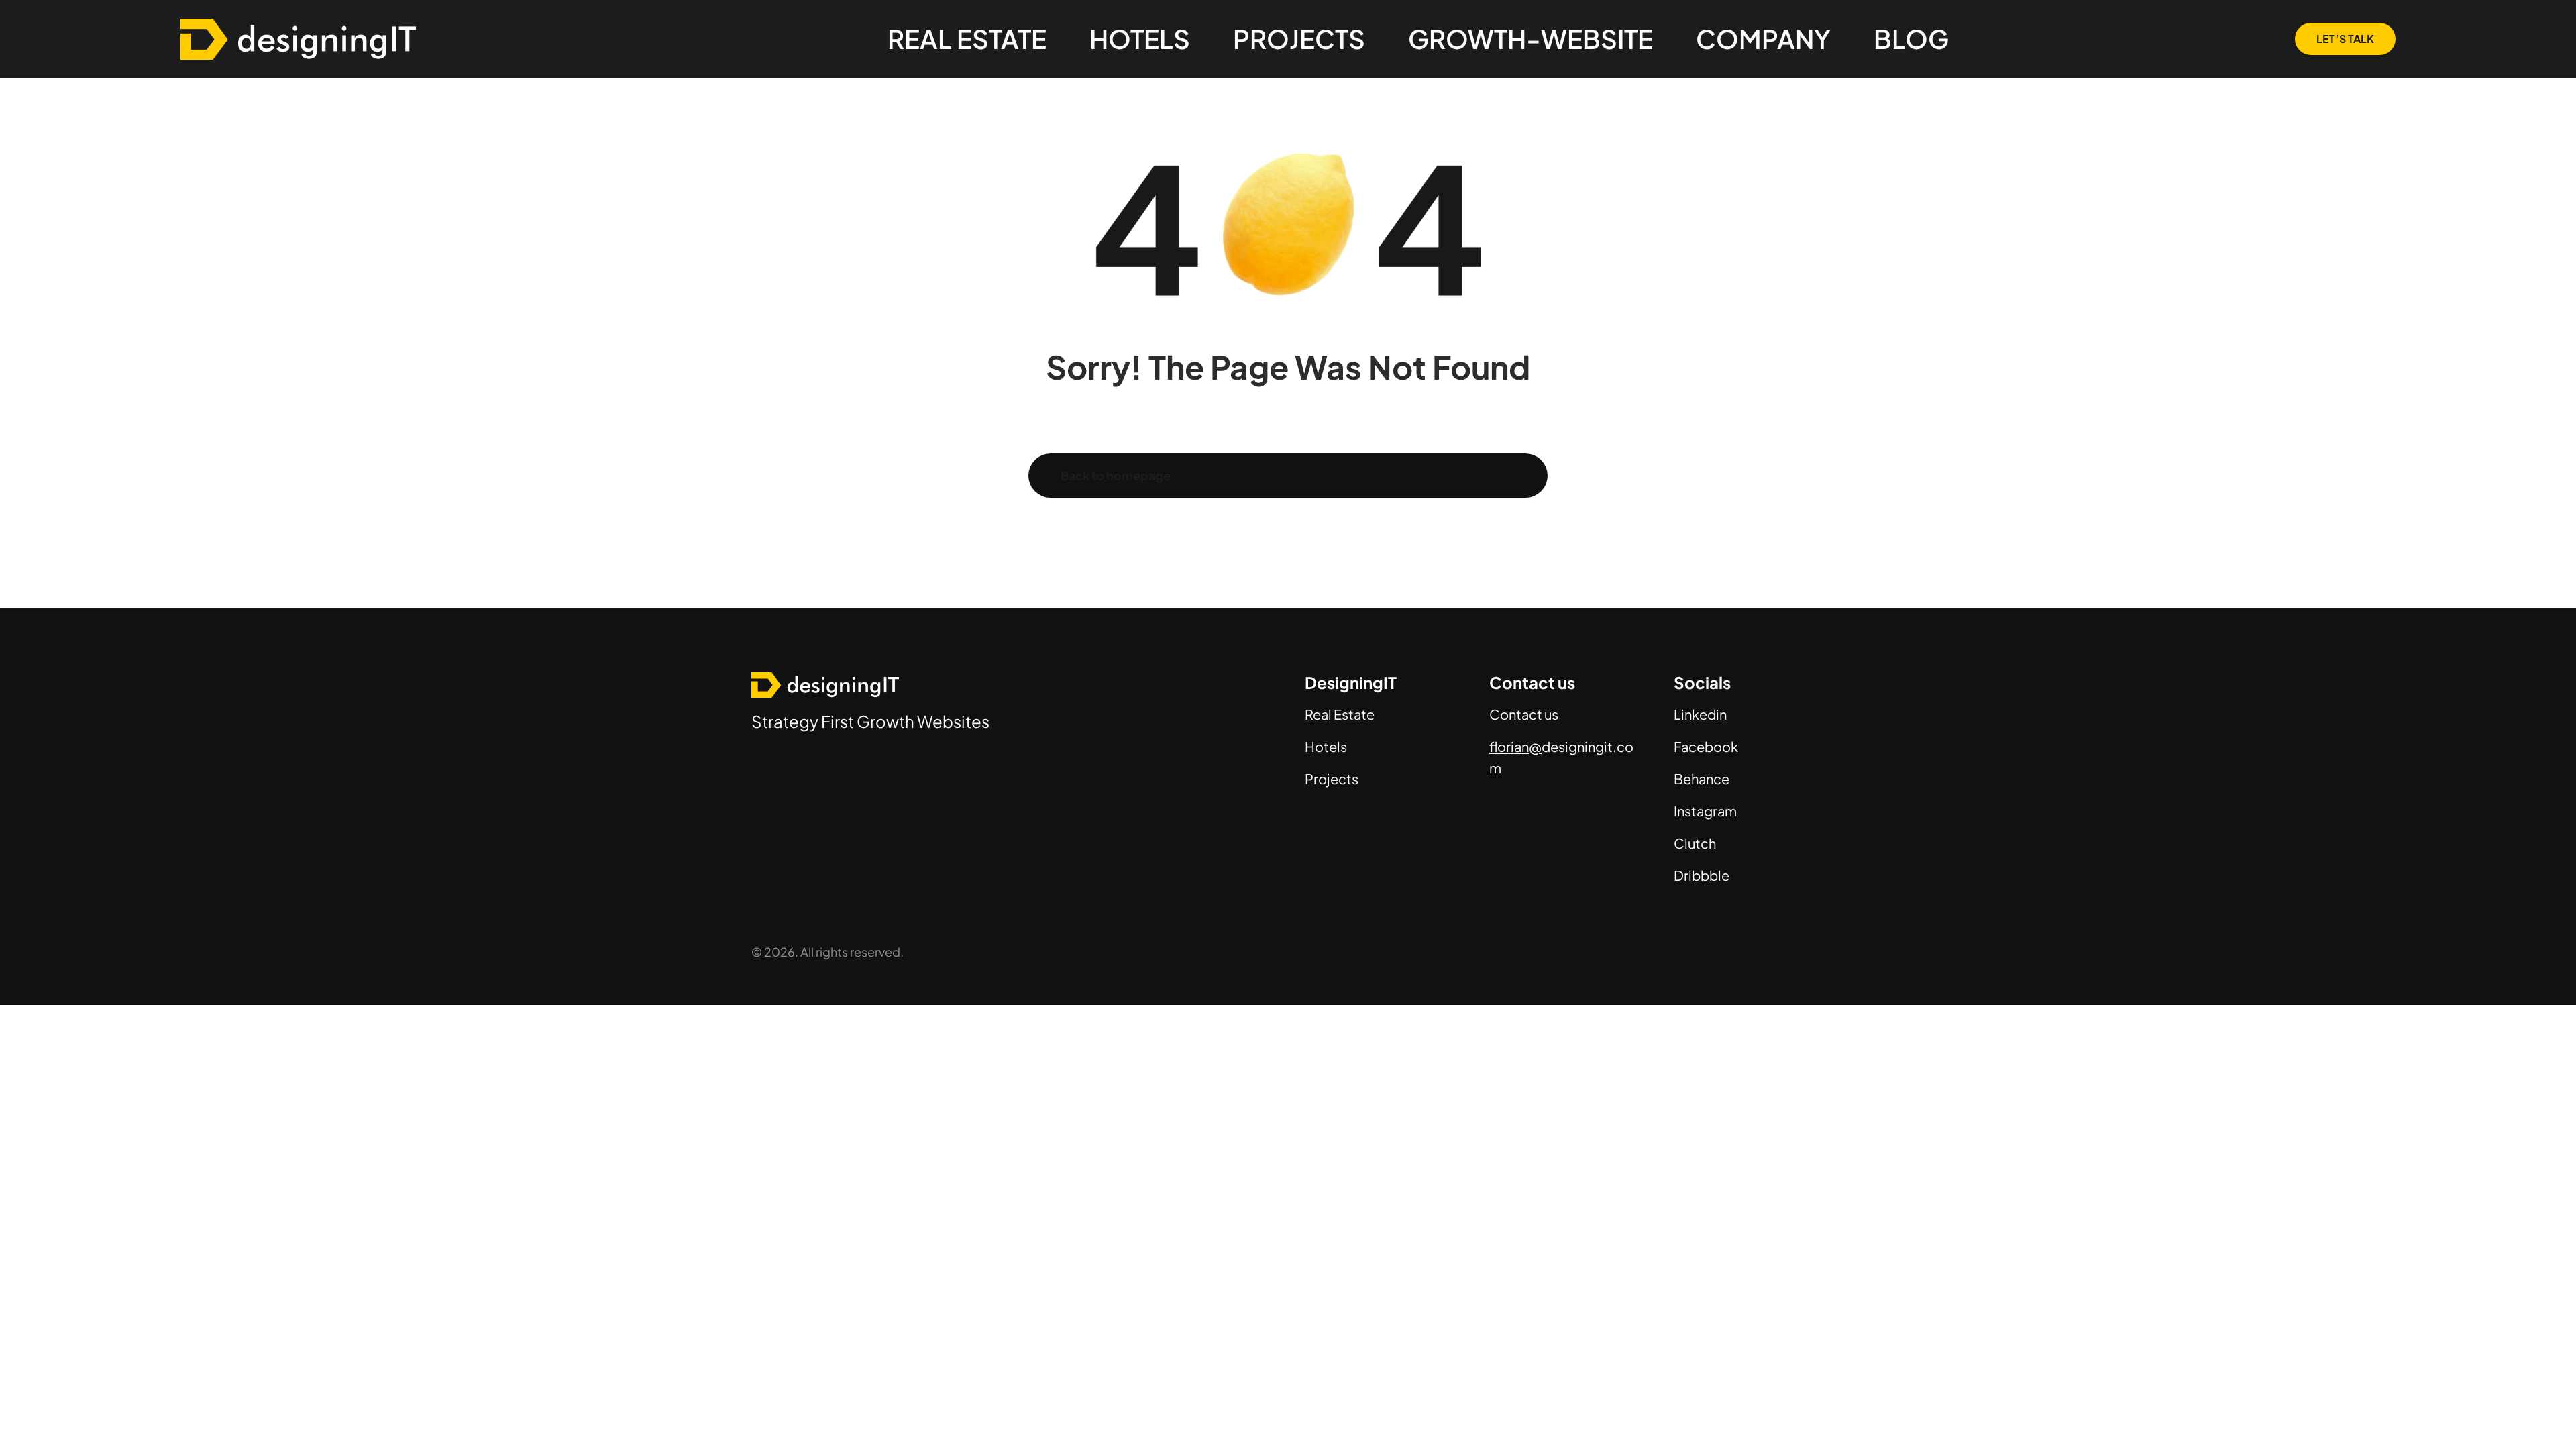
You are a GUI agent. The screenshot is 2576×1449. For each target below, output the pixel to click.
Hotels (1326, 746)
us (1550, 714)
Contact (1516, 714)
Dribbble (1702, 875)
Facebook (1706, 746)
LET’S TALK (2345, 39)
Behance (1702, 779)
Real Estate (1340, 714)
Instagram (1705, 811)
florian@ (1515, 746)
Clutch (1695, 843)
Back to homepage (1116, 475)
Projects (1332, 779)
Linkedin (1700, 714)
